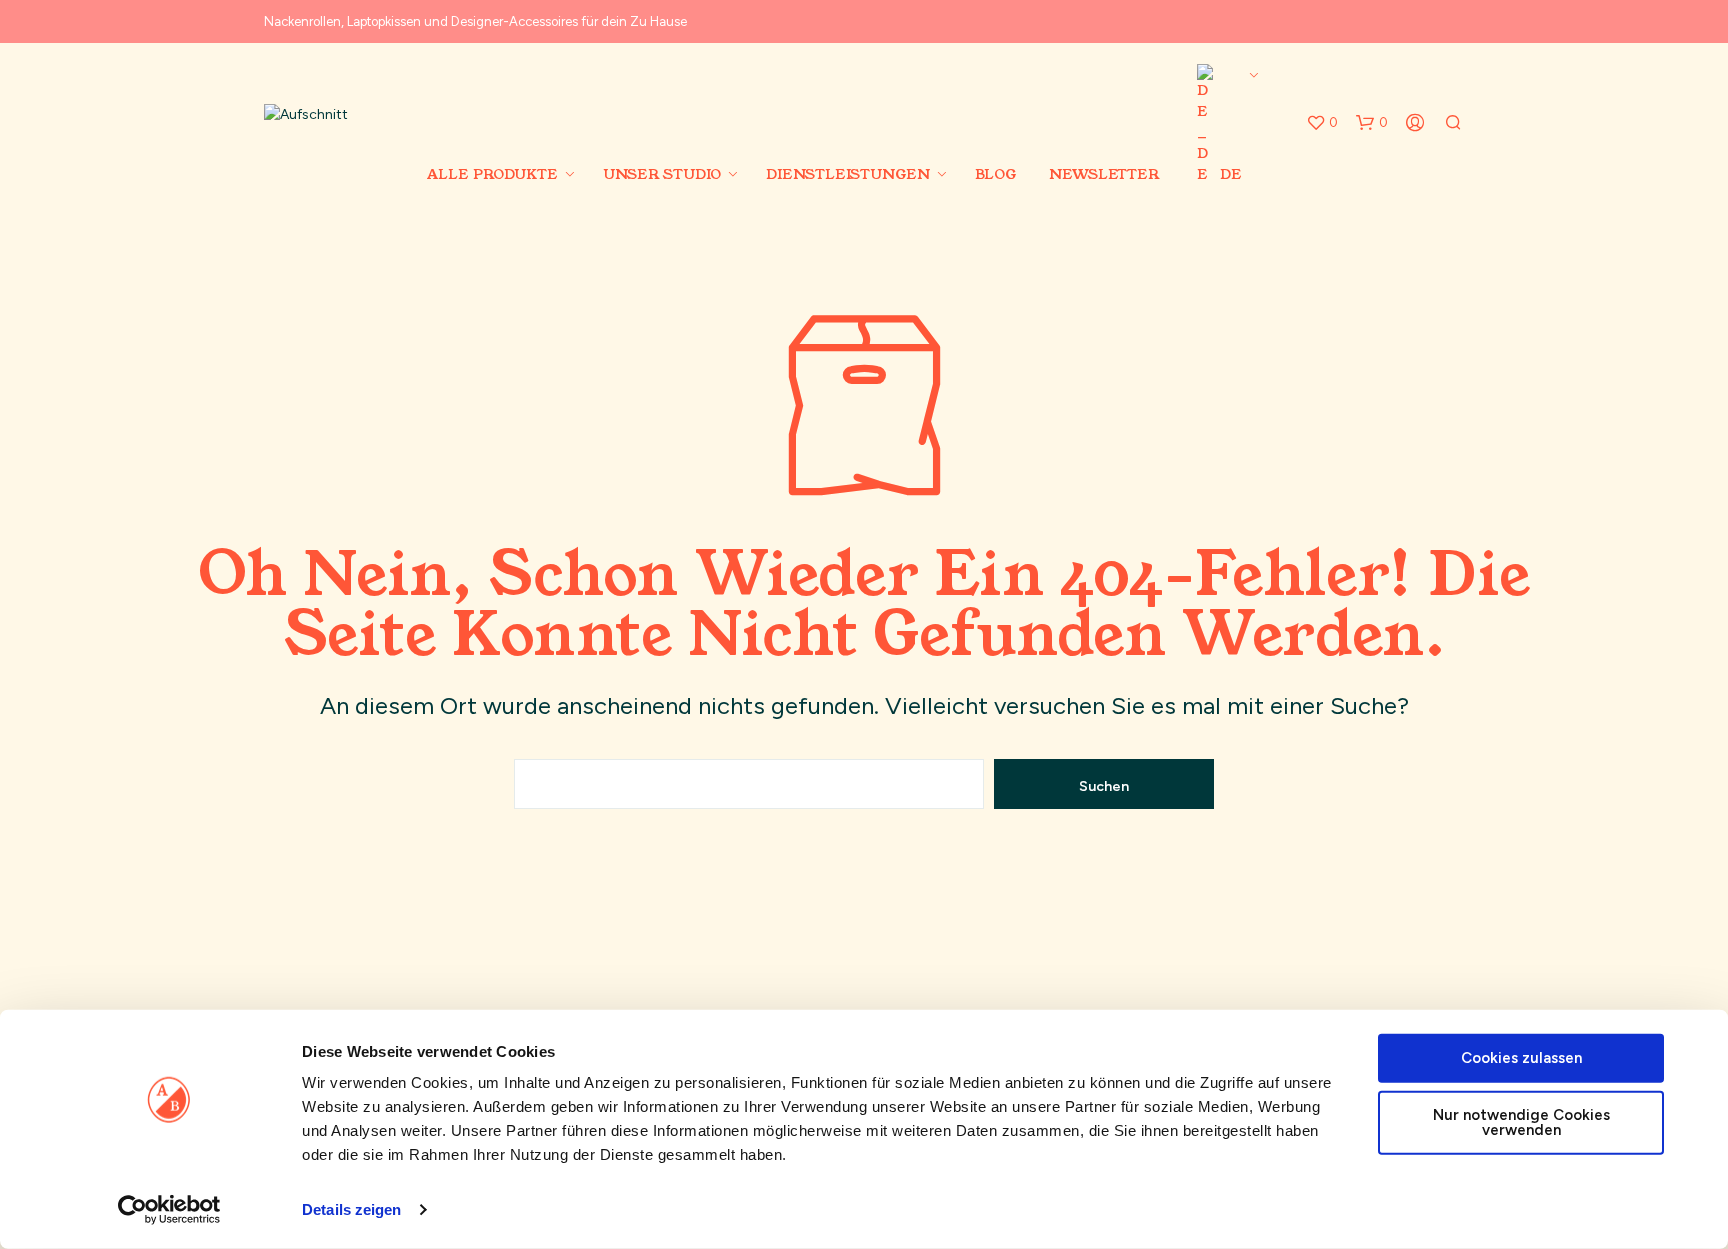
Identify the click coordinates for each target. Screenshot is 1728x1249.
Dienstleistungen (848, 174)
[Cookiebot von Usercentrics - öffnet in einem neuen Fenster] (169, 1210)
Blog (995, 174)
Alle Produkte (492, 174)
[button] (1322, 123)
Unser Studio (662, 174)
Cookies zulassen (1521, 1058)
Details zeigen (351, 1209)
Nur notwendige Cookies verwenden (1521, 1121)
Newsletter (1104, 174)
